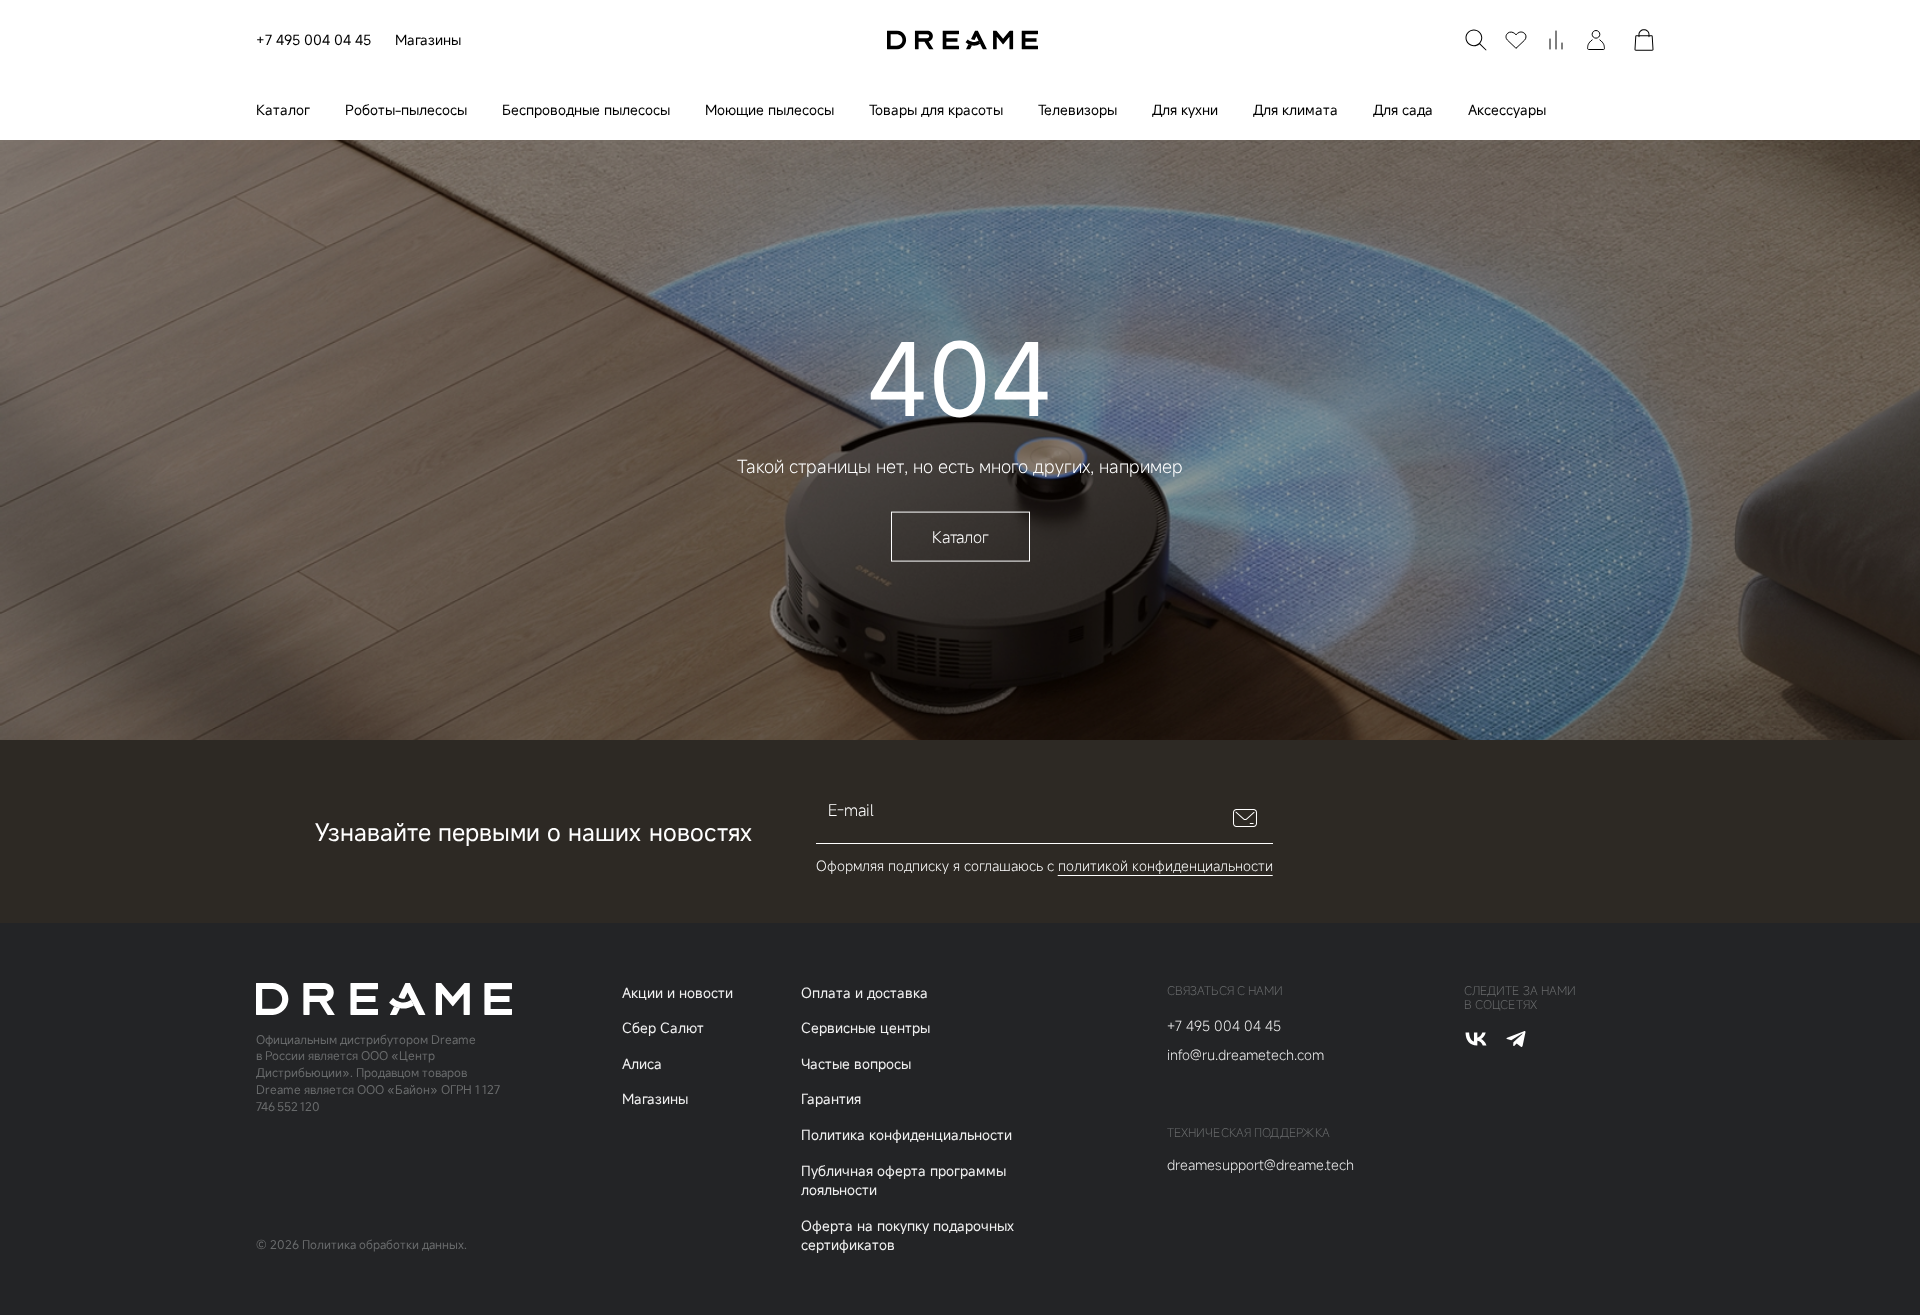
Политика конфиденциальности (906, 1134)
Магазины (428, 39)
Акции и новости (677, 992)
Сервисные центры (865, 1027)
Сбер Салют (663, 1027)
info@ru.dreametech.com (1245, 1054)
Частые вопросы (856, 1063)
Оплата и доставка (864, 992)
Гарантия (831, 1098)
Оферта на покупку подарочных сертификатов (907, 1235)
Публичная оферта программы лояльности (903, 1180)
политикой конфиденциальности (1165, 865)
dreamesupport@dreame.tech (1260, 1164)
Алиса (642, 1063)
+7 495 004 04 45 (313, 39)
